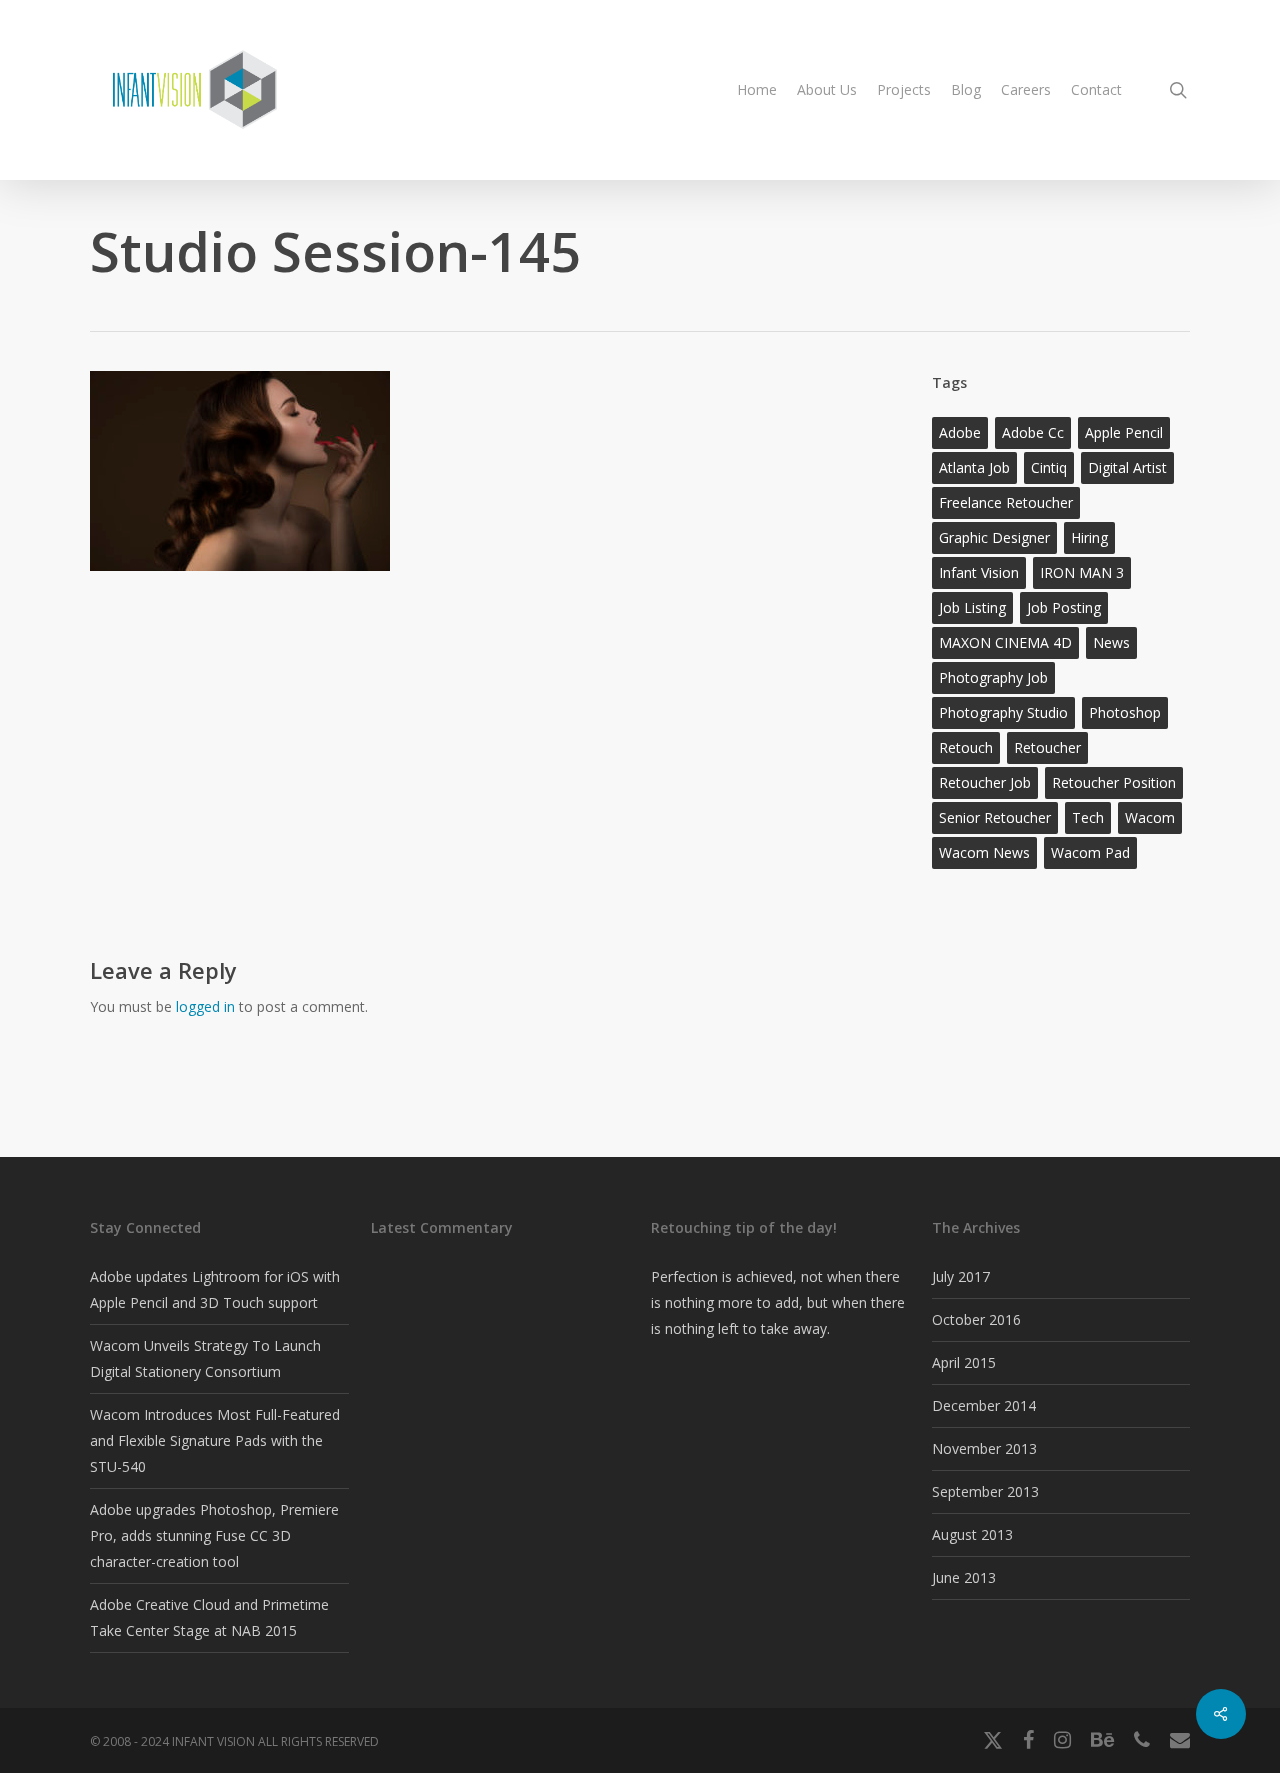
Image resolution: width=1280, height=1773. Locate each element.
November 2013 (984, 1448)
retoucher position (1114, 782)
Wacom (1150, 817)
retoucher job (985, 782)
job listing (972, 607)
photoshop (1125, 712)
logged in (205, 1006)
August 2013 (972, 1534)
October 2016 (976, 1319)
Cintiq (1049, 467)
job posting (1064, 607)
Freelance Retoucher (1006, 502)
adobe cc (1033, 432)
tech (1088, 817)
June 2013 (964, 1577)
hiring (1089, 537)
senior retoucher (995, 817)
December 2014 (984, 1405)
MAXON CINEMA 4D (1005, 642)
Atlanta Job (974, 467)
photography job (993, 677)
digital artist (1127, 467)
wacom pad (1090, 852)
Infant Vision (979, 572)
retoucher (1047, 747)
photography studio (1003, 712)
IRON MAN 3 (1082, 572)
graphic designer (994, 537)
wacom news (984, 852)
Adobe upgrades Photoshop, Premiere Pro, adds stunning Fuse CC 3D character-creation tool (214, 1535)
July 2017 (961, 1276)
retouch (966, 747)
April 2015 (964, 1362)
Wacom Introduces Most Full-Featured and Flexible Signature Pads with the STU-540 (215, 1440)
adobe (960, 432)
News (1111, 642)
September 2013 (985, 1491)
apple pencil (1124, 432)
